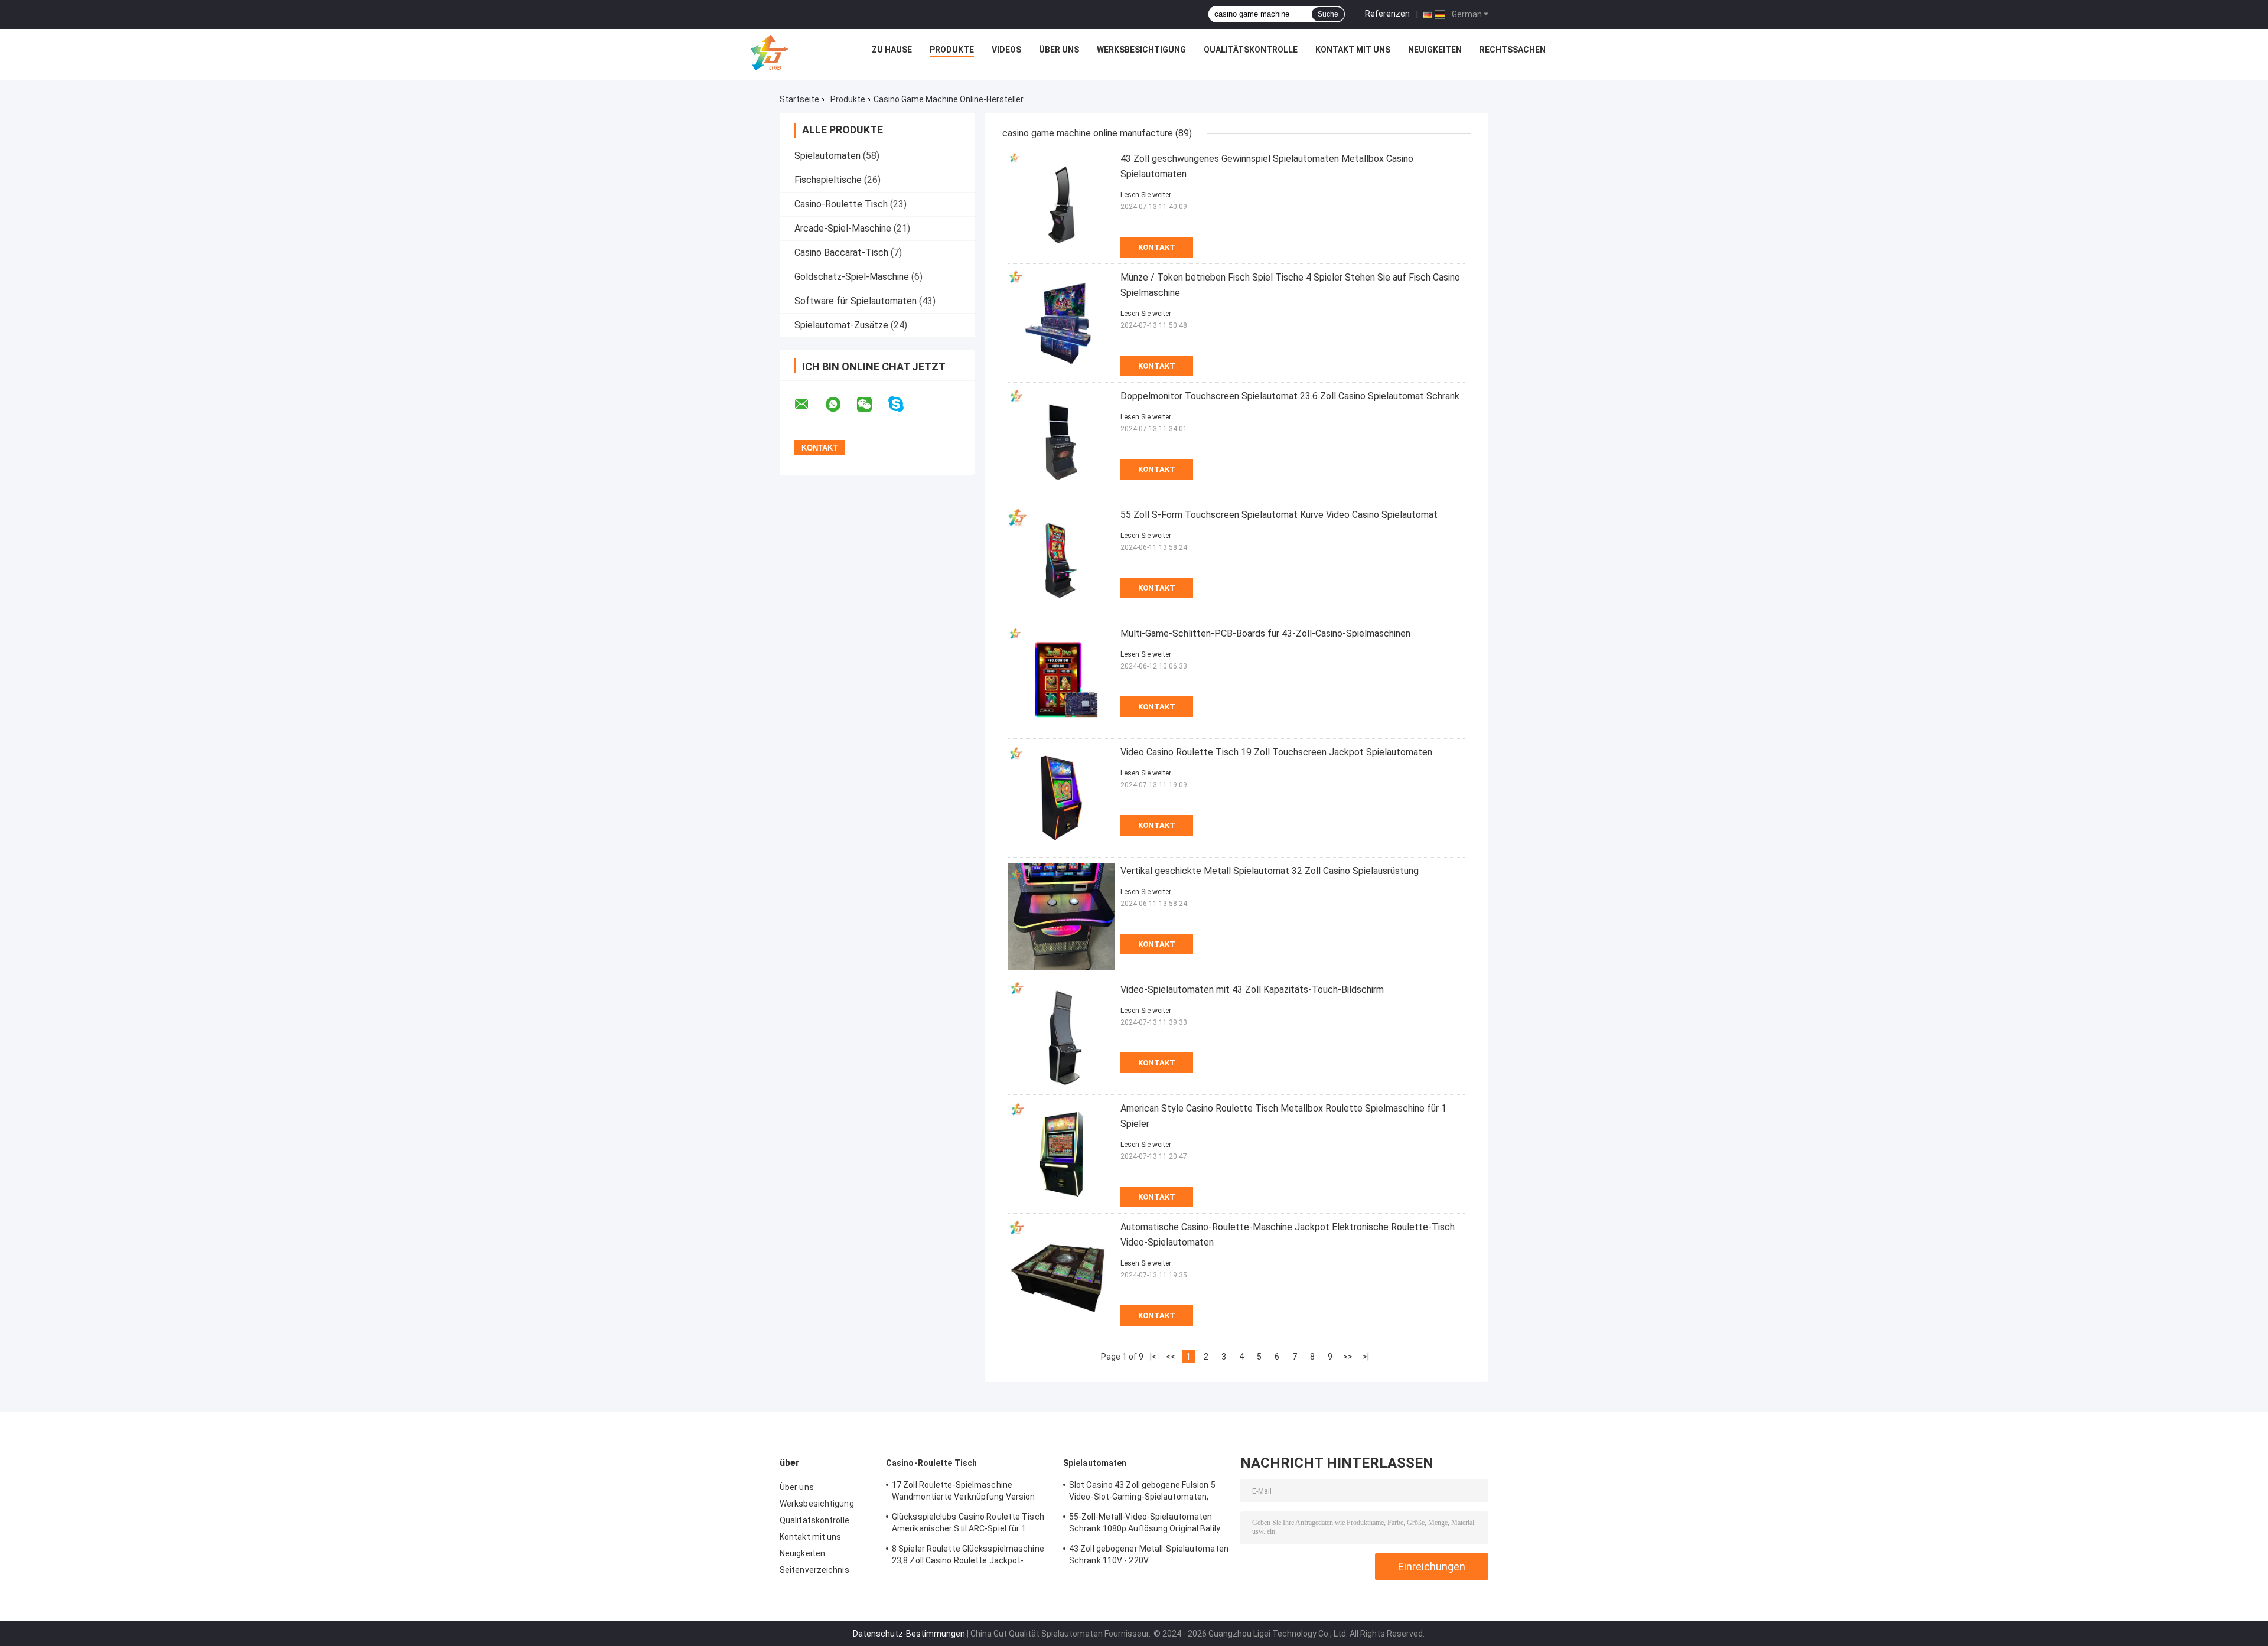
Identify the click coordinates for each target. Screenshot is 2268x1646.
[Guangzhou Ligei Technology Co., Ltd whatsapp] (840, 405)
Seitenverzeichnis (814, 1570)
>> (1348, 1357)
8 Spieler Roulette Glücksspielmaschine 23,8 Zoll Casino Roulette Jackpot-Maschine (968, 1556)
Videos (1006, 50)
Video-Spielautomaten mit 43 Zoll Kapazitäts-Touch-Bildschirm (1252, 990)
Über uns (1059, 50)
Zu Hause (892, 50)
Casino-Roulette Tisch (841, 204)
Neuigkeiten (1435, 50)
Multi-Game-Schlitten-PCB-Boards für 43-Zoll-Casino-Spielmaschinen (1265, 633)
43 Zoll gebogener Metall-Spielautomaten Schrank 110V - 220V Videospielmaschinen (1149, 1556)
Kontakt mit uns (1353, 50)
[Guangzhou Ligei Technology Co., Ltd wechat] (872, 405)
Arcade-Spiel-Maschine (843, 228)
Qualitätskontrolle (1251, 50)
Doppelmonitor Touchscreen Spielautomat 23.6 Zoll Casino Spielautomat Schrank (1290, 396)
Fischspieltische (828, 180)
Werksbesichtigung (1141, 50)
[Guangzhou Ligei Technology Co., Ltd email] (809, 405)
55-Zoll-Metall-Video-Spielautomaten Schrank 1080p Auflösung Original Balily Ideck (1145, 1524)
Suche (1328, 14)
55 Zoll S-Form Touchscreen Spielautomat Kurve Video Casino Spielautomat (1279, 515)
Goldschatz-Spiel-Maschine (852, 277)
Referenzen (1387, 14)
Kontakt (1157, 247)
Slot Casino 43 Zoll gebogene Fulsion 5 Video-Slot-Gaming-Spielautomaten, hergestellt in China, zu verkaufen (1142, 1492)
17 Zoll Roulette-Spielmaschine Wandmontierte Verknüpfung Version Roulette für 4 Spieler (963, 1492)
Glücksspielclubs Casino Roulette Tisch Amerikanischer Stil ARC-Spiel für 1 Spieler (968, 1524)
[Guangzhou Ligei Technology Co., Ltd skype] (903, 404)
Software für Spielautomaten (856, 301)
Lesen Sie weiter (1146, 195)
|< (1153, 1357)
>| (1366, 1357)
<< (1171, 1357)
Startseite (799, 99)
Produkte (952, 50)
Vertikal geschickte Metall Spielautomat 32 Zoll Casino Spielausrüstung (1270, 871)
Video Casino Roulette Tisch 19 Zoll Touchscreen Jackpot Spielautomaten (1276, 752)
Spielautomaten (827, 156)
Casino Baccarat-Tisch (841, 252)
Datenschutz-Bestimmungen (909, 1634)
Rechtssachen (1513, 50)
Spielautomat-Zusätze (841, 325)
